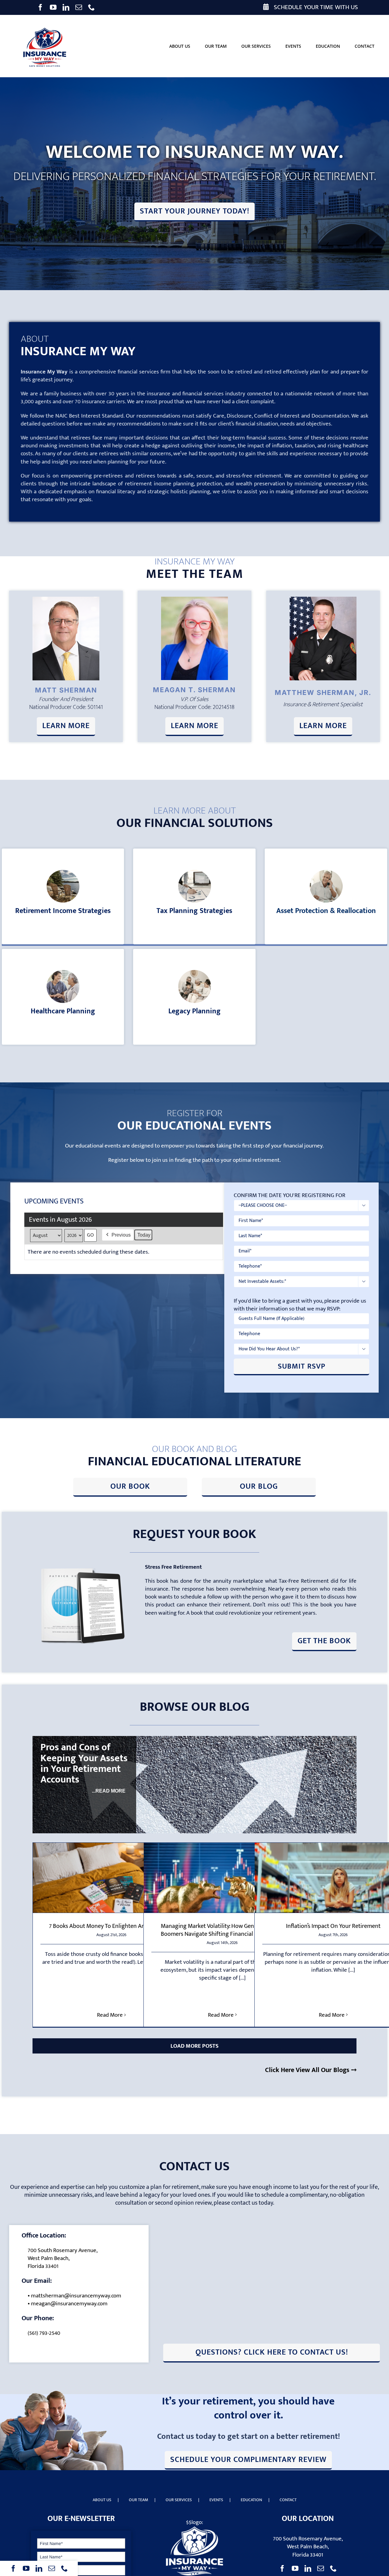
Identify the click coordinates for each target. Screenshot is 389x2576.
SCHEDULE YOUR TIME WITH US (315, 7)
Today (144, 1235)
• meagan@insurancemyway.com (68, 2304)
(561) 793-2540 (44, 2333)
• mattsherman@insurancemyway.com (74, 2296)
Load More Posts (194, 2046)
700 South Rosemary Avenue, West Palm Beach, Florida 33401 (63, 2258)
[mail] (79, 7)
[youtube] (53, 7)
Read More (110, 2015)
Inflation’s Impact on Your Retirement (333, 1926)
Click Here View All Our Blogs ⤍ (311, 2070)
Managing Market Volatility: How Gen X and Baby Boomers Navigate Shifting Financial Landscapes (222, 1930)
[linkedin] (66, 7)
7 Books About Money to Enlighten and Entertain (111, 1926)
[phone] (91, 7)
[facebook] (40, 7)
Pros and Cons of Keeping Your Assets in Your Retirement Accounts (84, 1764)
